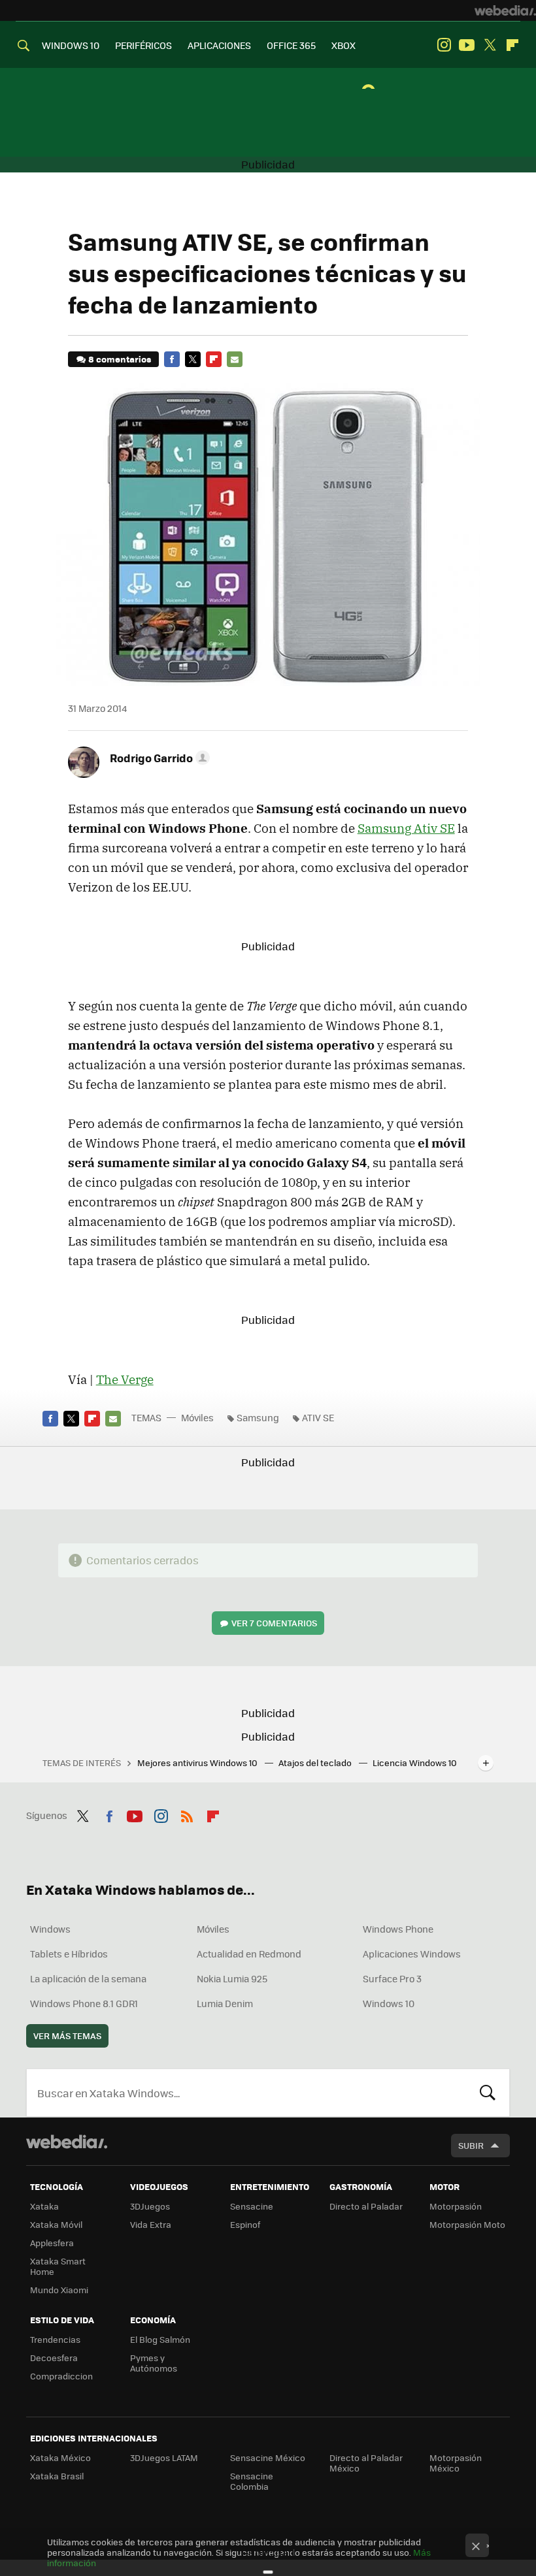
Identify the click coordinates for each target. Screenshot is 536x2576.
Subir (471, 2145)
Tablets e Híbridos (69, 1954)
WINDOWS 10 (71, 45)
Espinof (245, 2224)
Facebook (172, 359)
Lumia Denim (225, 2003)
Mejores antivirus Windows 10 (198, 1763)
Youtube (467, 45)
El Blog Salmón (160, 2339)
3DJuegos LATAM (164, 2457)
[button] (158, 758)
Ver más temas (67, 2036)
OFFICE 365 (291, 45)
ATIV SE (318, 1417)
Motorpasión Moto (467, 2224)
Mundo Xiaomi (59, 2290)
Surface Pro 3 (392, 1978)
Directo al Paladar (366, 2206)
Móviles (197, 1417)
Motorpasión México (456, 2463)
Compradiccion (61, 2376)
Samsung (258, 1417)
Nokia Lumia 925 (232, 1978)
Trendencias (55, 2339)
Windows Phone (398, 1929)
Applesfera (52, 2243)
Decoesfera (54, 2358)
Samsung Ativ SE (406, 828)
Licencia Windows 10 (415, 1763)
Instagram (444, 45)
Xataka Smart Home (58, 2266)
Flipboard (512, 45)
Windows (50, 1929)
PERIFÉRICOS (143, 45)
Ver (274, 1623)
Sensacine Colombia (252, 2481)
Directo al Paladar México (366, 2463)
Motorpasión (456, 2206)
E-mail (235, 359)
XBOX (343, 45)
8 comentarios (120, 359)
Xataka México (60, 2457)
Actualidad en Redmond (249, 1954)
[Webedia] (505, 10)
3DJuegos (150, 2206)
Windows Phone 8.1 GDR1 (84, 2003)
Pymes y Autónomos (154, 2363)
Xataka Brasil (57, 2476)
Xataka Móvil (56, 2224)
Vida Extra (151, 2224)
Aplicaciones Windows (412, 1954)
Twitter (490, 45)
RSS (187, 1814)
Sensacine (252, 2206)
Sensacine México (268, 2457)
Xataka (44, 2206)
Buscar (488, 2093)
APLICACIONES (219, 45)
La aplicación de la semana (88, 1978)
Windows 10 (389, 2003)
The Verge (125, 1379)
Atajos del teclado (316, 1763)
